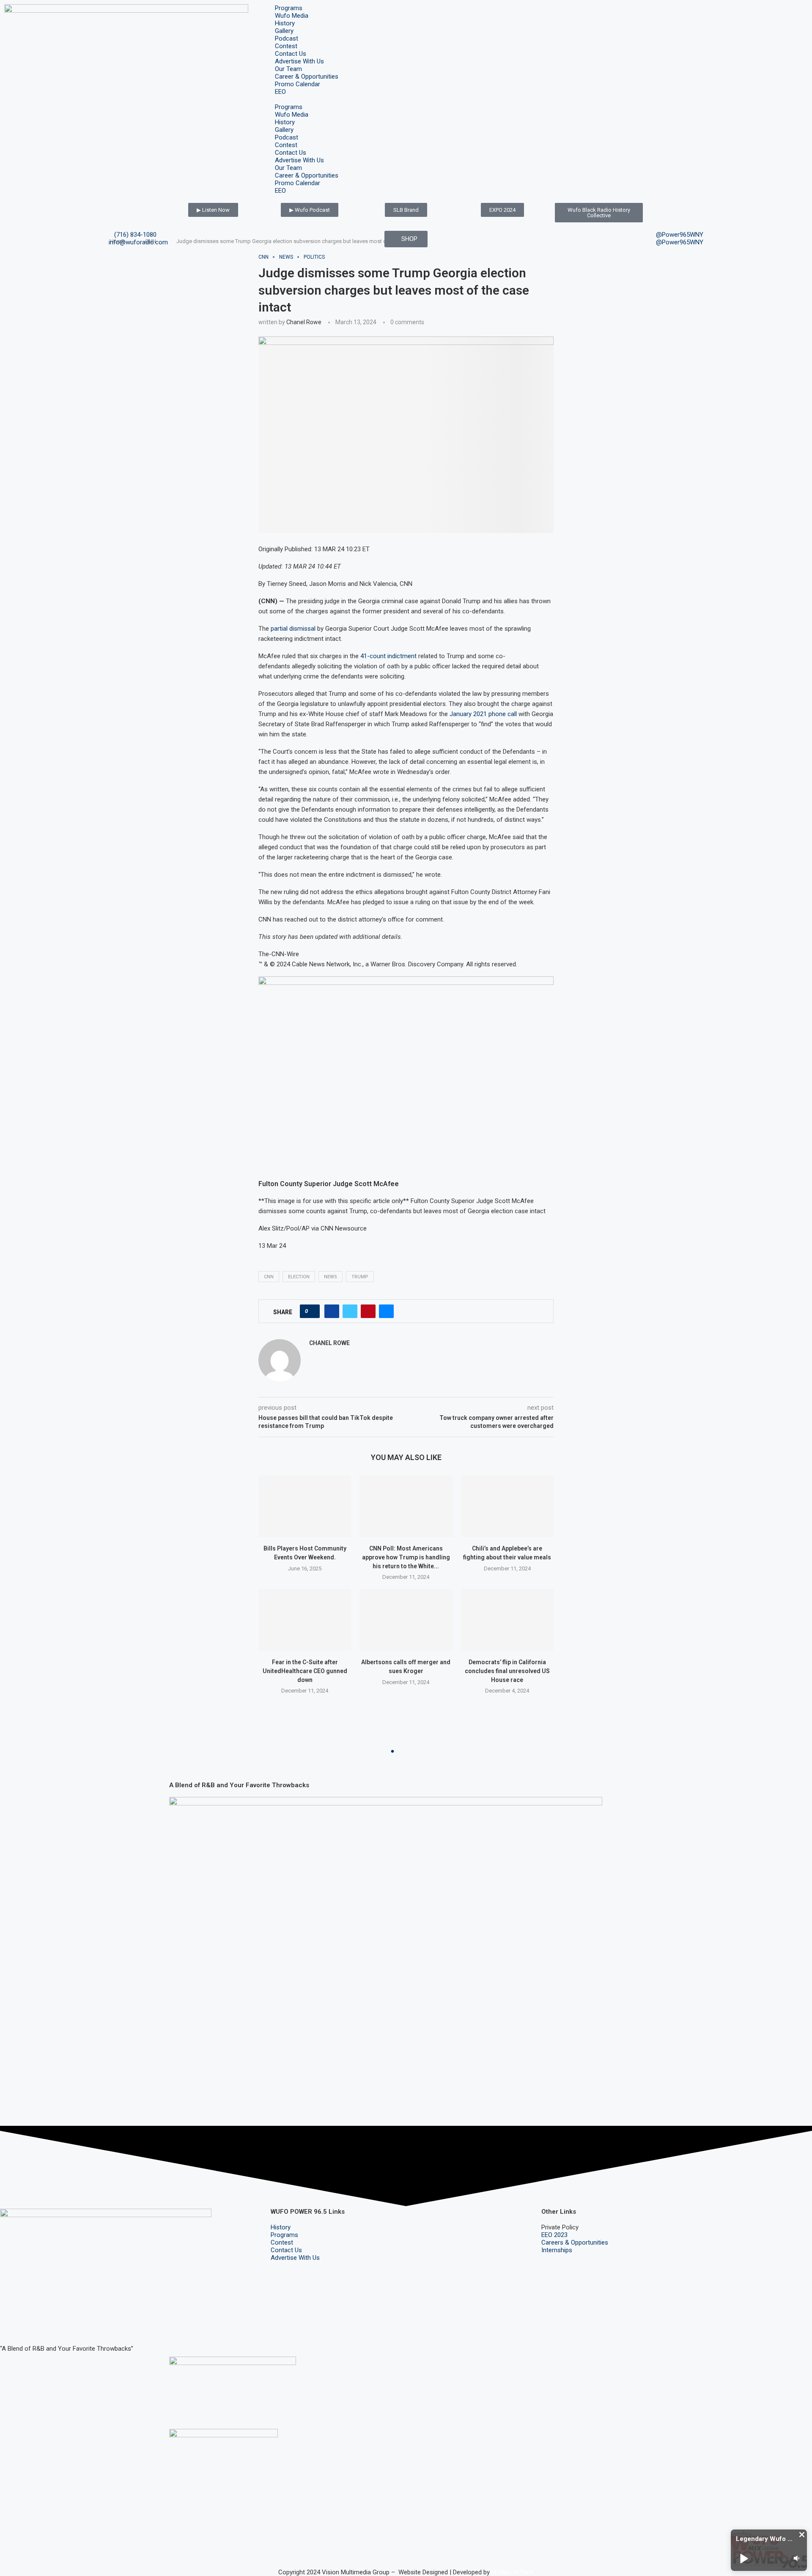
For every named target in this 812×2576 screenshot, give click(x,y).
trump (360, 1277)
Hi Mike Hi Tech (513, 2572)
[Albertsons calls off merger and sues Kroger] (406, 1620)
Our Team (288, 69)
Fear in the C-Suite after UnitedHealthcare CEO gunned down (305, 1671)
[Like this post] (312, 1311)
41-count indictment (389, 656)
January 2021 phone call (483, 714)
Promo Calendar (298, 84)
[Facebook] (11, 2324)
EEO (280, 92)
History (285, 23)
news (331, 1277)
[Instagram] (33, 2324)
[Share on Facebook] (332, 1311)
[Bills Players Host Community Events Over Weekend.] (305, 1506)
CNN (269, 1277)
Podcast (287, 38)
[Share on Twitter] (350, 1311)
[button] (406, 99)
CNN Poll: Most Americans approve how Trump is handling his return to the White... (406, 1557)
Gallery (284, 31)
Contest (286, 46)
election (299, 1277)
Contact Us (291, 54)
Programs (289, 8)
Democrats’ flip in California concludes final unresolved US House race (507, 1671)
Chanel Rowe (304, 322)
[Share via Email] (386, 1311)
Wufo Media (292, 16)
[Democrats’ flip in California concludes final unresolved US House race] (507, 1620)
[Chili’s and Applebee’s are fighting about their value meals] (507, 1506)
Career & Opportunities (307, 77)
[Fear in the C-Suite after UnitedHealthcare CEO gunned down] (305, 1620)
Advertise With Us (299, 61)
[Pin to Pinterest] (368, 1311)
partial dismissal (294, 629)
